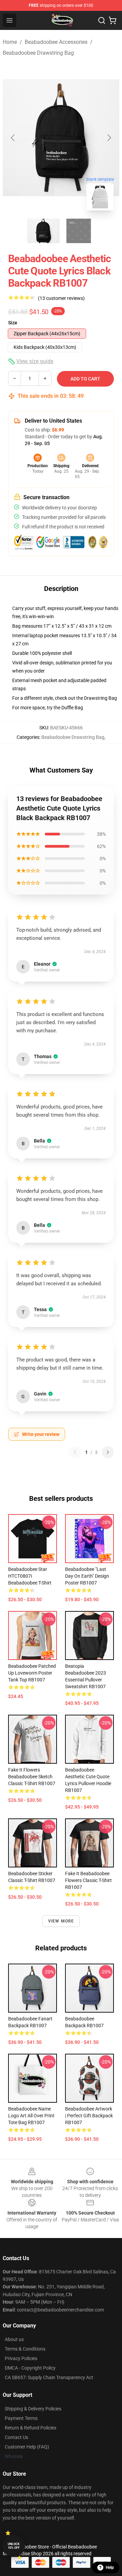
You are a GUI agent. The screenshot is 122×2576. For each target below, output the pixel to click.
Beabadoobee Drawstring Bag (38, 53)
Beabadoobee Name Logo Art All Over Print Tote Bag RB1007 (31, 2116)
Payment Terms (21, 2418)
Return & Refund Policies (30, 2428)
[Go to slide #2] (79, 231)
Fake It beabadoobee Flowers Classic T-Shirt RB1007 (88, 1880)
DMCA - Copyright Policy (30, 2368)
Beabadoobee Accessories (56, 42)
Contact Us (16, 2437)
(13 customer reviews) (61, 298)
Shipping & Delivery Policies (33, 2409)
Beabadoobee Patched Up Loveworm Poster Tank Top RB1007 (32, 1673)
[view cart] (113, 20)
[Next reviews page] (108, 1452)
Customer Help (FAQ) (27, 2447)
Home (10, 42)
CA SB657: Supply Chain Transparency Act (49, 2377)
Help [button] (110, 2567)
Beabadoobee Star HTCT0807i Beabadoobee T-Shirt (30, 1576)
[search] (102, 20)
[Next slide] (109, 138)
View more (61, 1921)
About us (14, 2339)
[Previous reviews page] (75, 1452)
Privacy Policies (21, 2358)
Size (13, 323)
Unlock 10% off (14, 2546)
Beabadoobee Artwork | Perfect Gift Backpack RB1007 (89, 2116)
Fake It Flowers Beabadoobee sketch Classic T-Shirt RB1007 (32, 1777)
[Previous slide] (13, 138)
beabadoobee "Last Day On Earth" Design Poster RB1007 (87, 1576)
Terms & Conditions (25, 2349)
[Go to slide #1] (43, 231)
